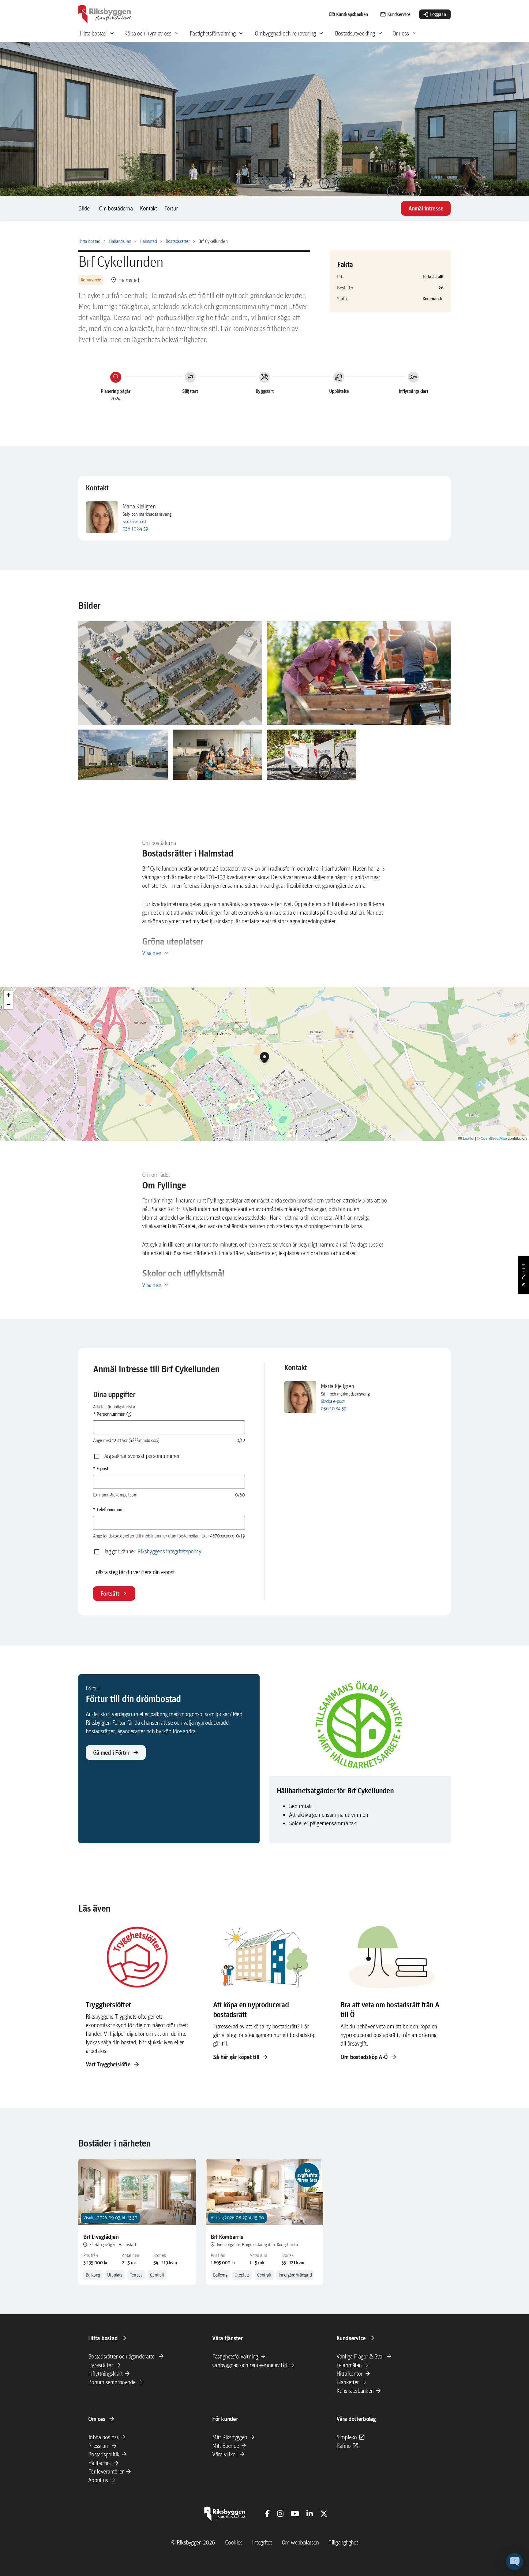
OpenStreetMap (494, 1138)
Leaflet (468, 1138)
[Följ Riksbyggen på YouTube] (295, 2514)
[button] (170, 673)
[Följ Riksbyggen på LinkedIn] (310, 2514)
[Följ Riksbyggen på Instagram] (280, 2514)
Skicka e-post (134, 521)
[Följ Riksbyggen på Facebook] (267, 2514)
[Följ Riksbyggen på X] (324, 2514)
